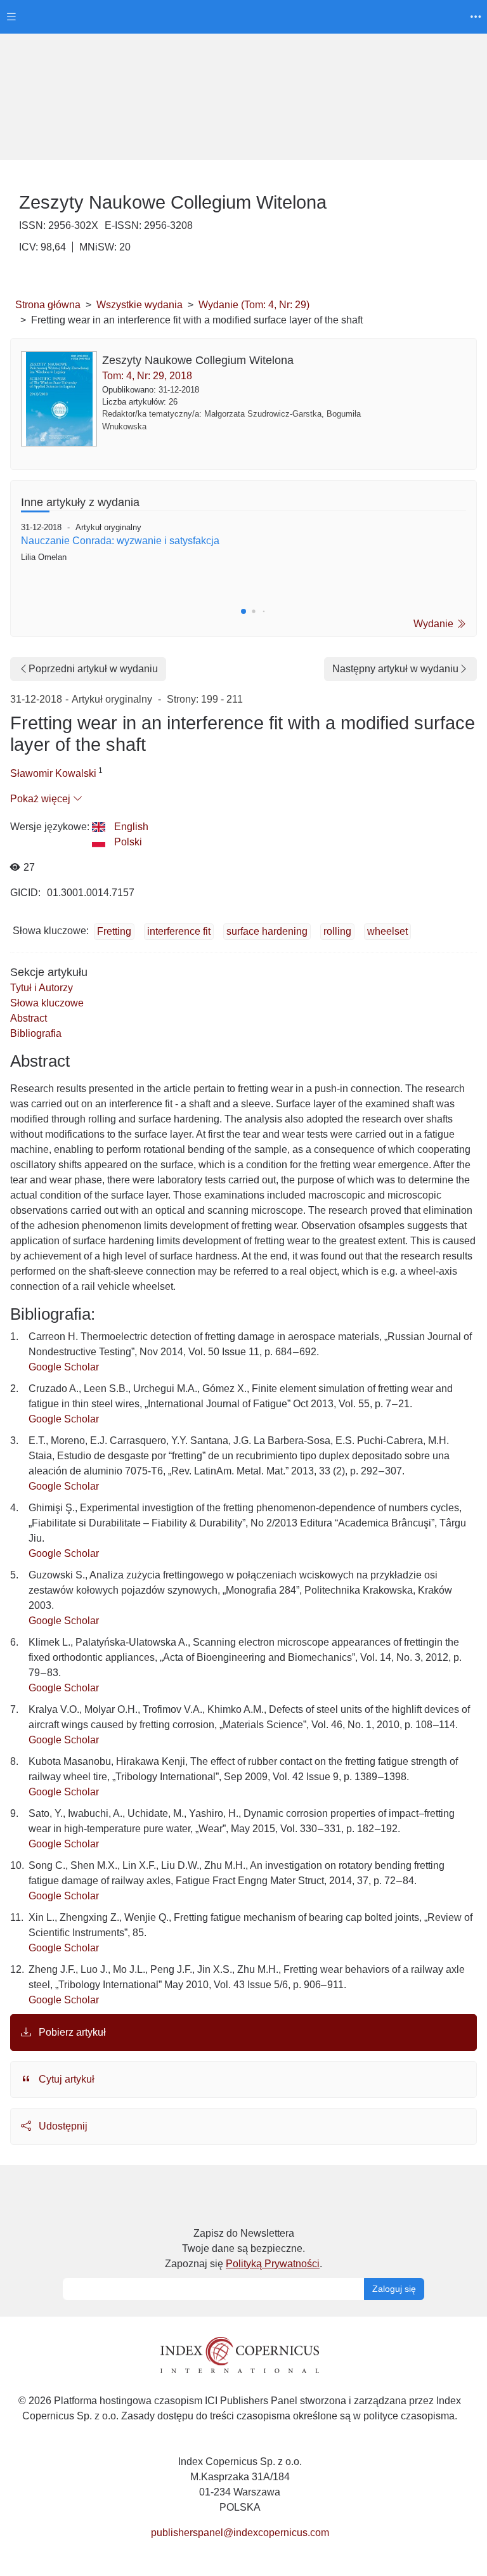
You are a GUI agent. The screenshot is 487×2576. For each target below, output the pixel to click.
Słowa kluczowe (47, 1003)
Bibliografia (36, 1033)
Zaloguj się (394, 2289)
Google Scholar (64, 1367)
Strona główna (48, 305)
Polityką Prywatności (273, 2264)
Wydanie (435, 624)
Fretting (114, 931)
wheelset (387, 931)
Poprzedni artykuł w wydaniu (93, 669)
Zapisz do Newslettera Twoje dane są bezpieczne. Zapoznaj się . (243, 2248)
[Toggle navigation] (11, 17)
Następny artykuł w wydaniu (395, 669)
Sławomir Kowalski (53, 773)
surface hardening (267, 931)
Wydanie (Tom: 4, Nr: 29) (254, 305)
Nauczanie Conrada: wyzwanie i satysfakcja (120, 541)
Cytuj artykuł (65, 2079)
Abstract (29, 1018)
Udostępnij (62, 2126)
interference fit (179, 931)
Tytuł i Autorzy (42, 988)
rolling (337, 931)
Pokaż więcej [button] (42, 799)
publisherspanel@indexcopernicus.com (240, 2533)
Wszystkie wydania (140, 305)
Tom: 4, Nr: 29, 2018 (147, 376)
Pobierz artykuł (71, 2032)
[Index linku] (240, 2354)
